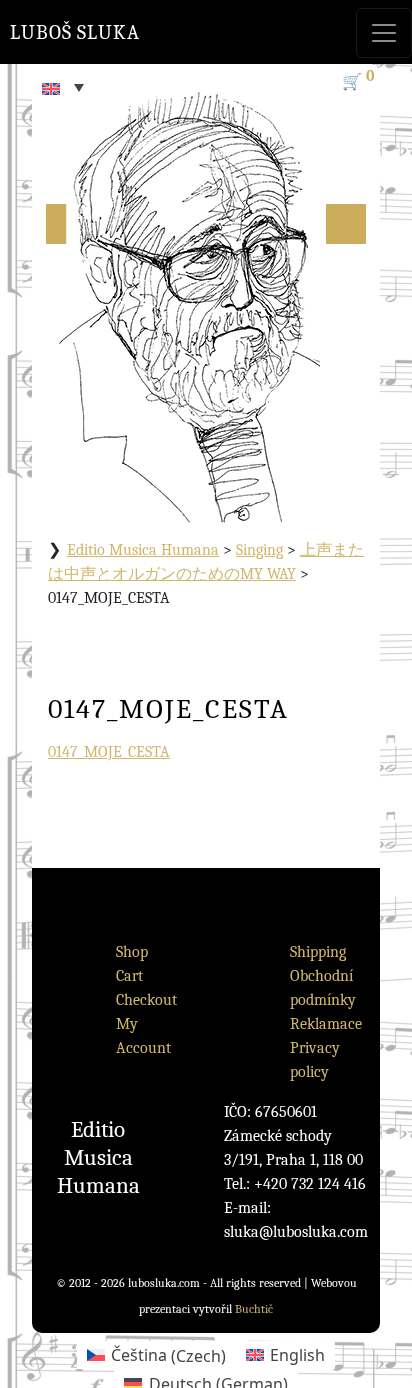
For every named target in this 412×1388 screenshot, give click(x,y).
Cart (129, 976)
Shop (132, 952)
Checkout (146, 1000)
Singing (259, 550)
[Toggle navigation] (384, 33)
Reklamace (326, 1024)
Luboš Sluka (75, 32)
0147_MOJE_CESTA (109, 752)
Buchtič (254, 1309)
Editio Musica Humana (143, 550)
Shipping (318, 952)
